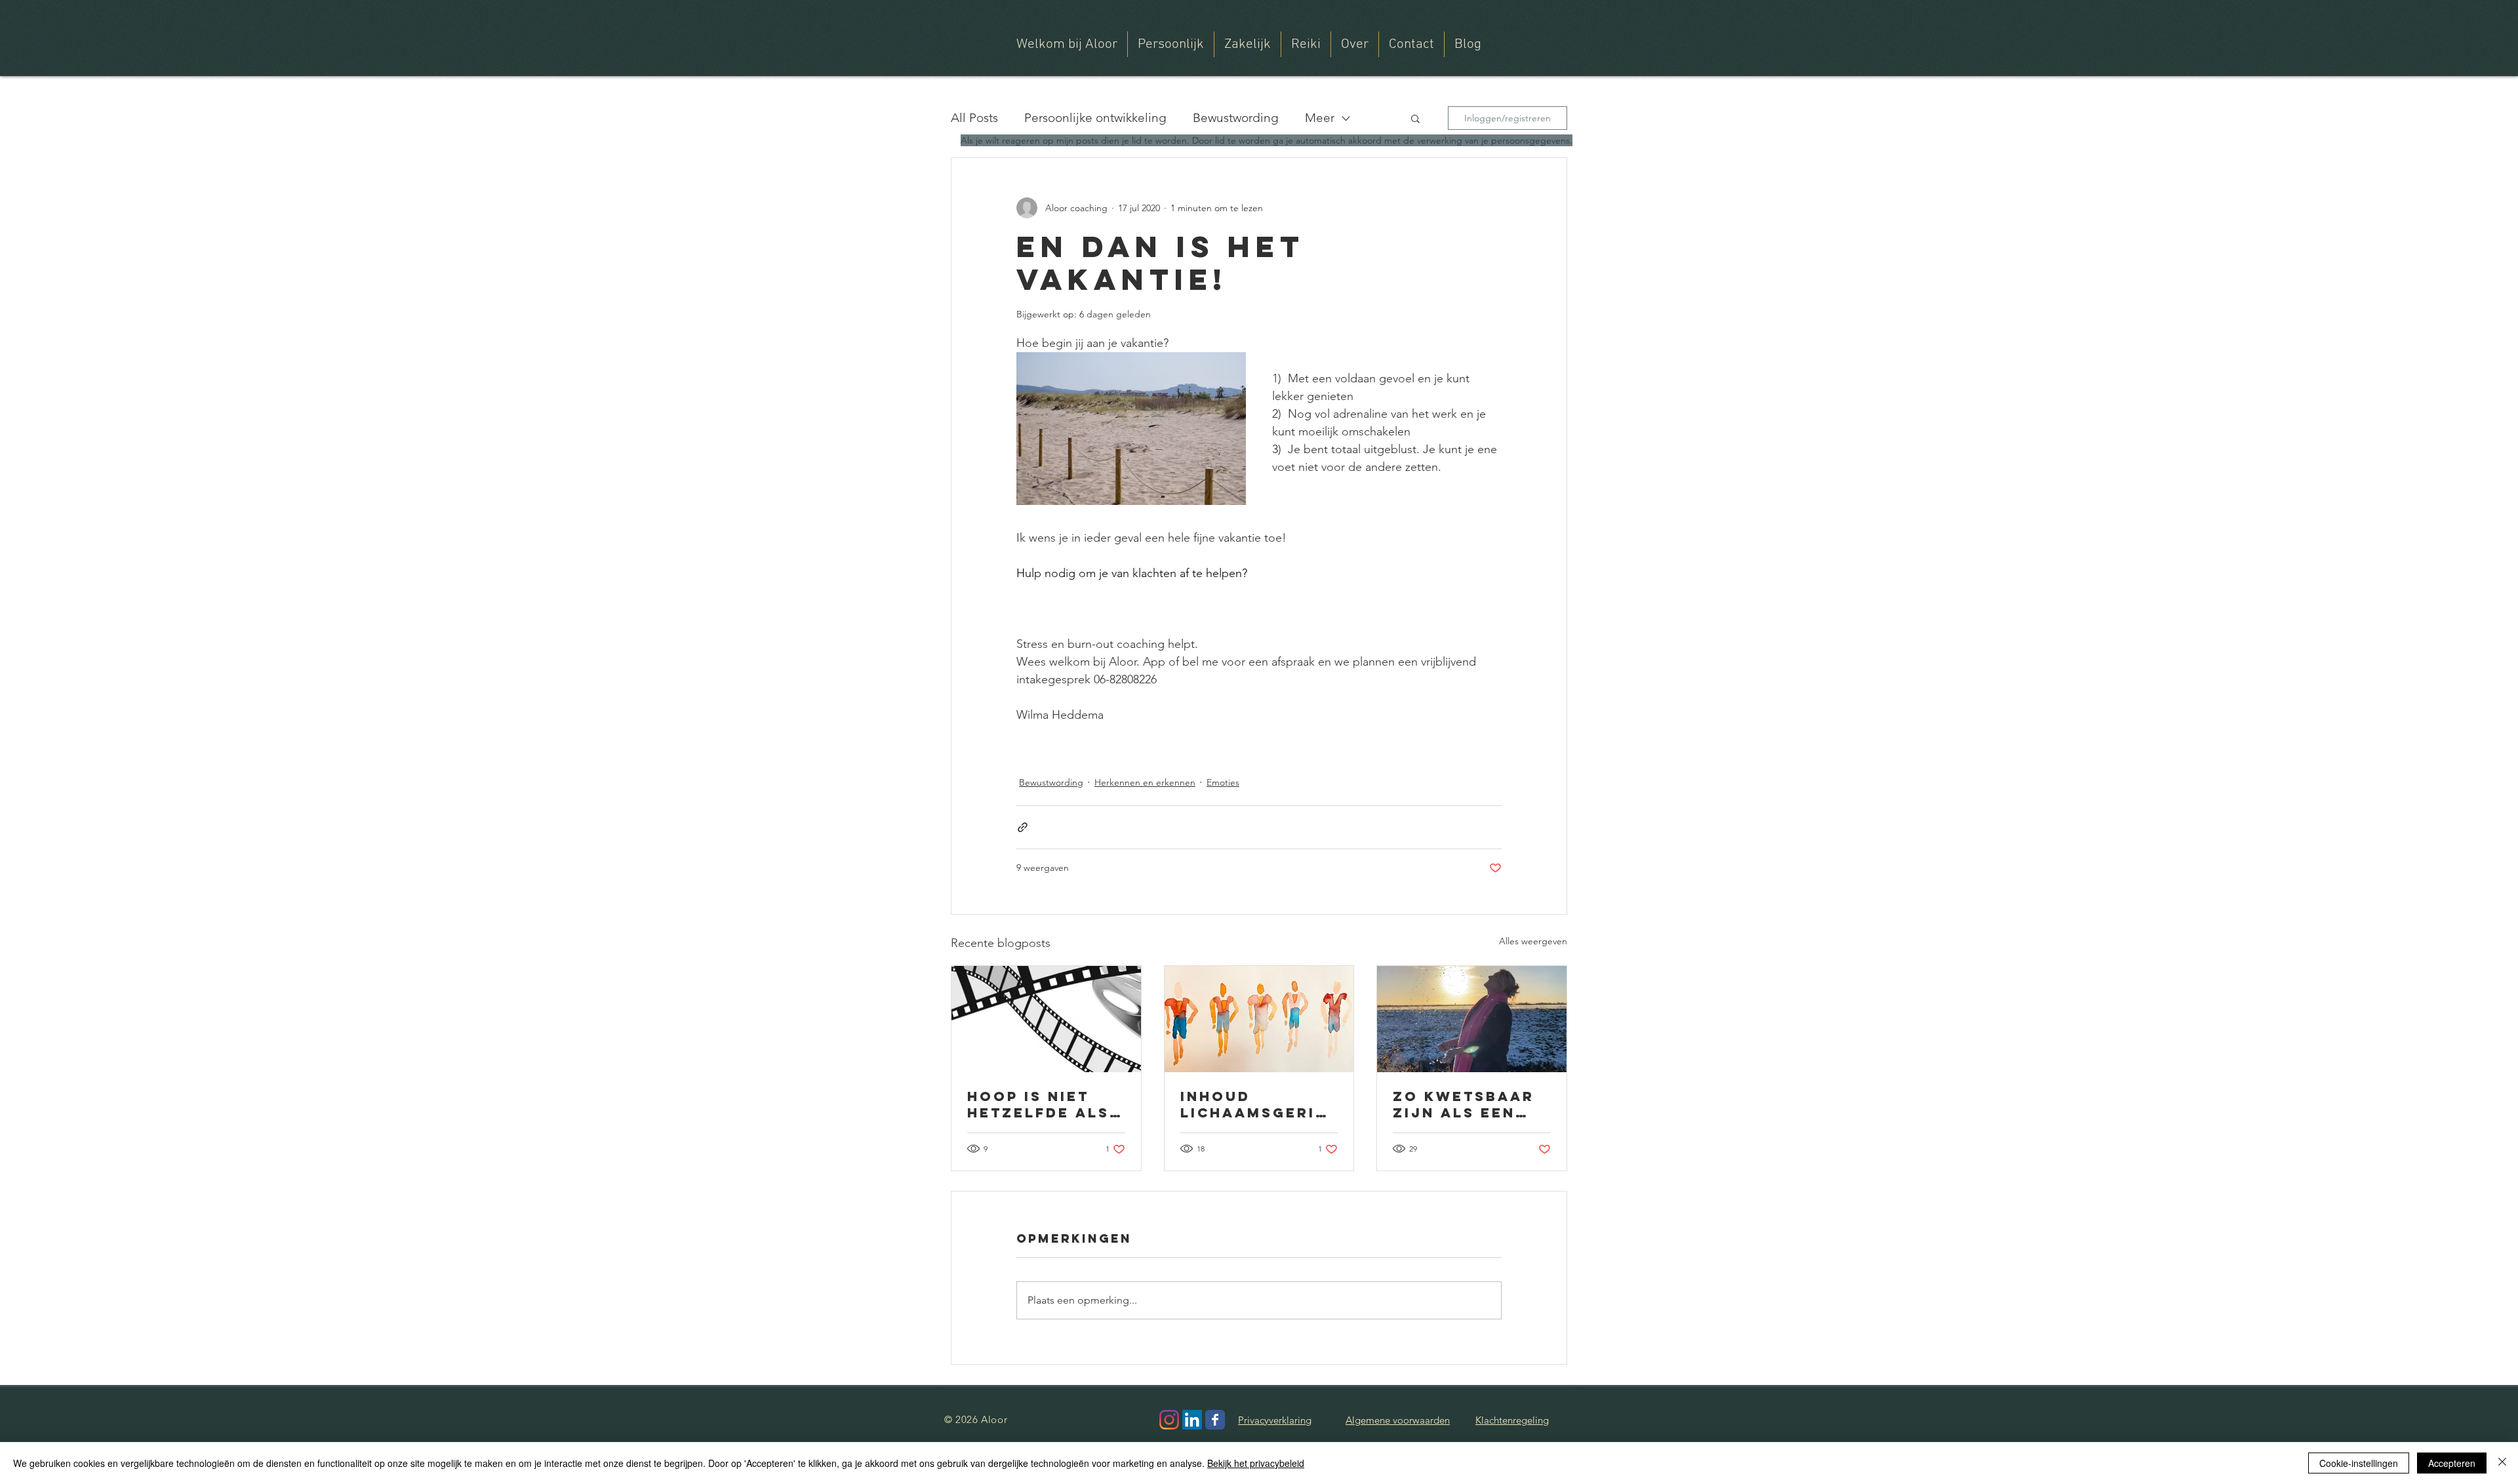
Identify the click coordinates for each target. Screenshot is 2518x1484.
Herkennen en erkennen (1145, 782)
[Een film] (1046, 1019)
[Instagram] (1169, 1420)
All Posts (974, 118)
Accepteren (2452, 1463)
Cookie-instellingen (2359, 1463)
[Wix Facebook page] (1215, 1420)
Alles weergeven (1533, 941)
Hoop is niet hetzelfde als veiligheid (1038, 1104)
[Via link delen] (1023, 827)
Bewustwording (1236, 118)
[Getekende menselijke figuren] (1259, 1019)
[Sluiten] (2502, 1463)
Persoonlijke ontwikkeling (1095, 118)
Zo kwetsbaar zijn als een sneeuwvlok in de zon (1467, 1104)
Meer (1320, 118)
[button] (1355, 44)
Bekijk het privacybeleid (1256, 1463)
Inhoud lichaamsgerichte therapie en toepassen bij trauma (1254, 1104)
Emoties (1223, 782)
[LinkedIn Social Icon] (1192, 1420)
